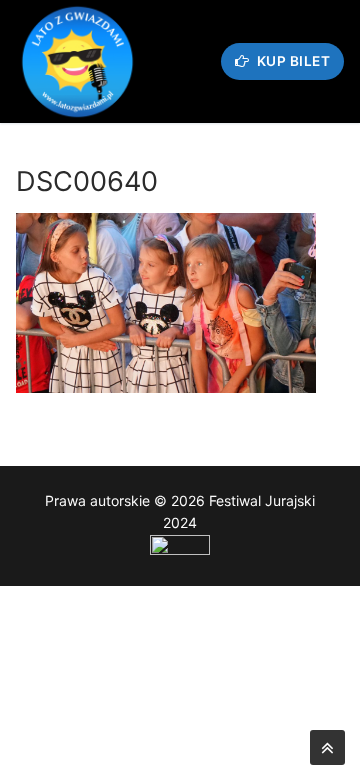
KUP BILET (291, 61)
